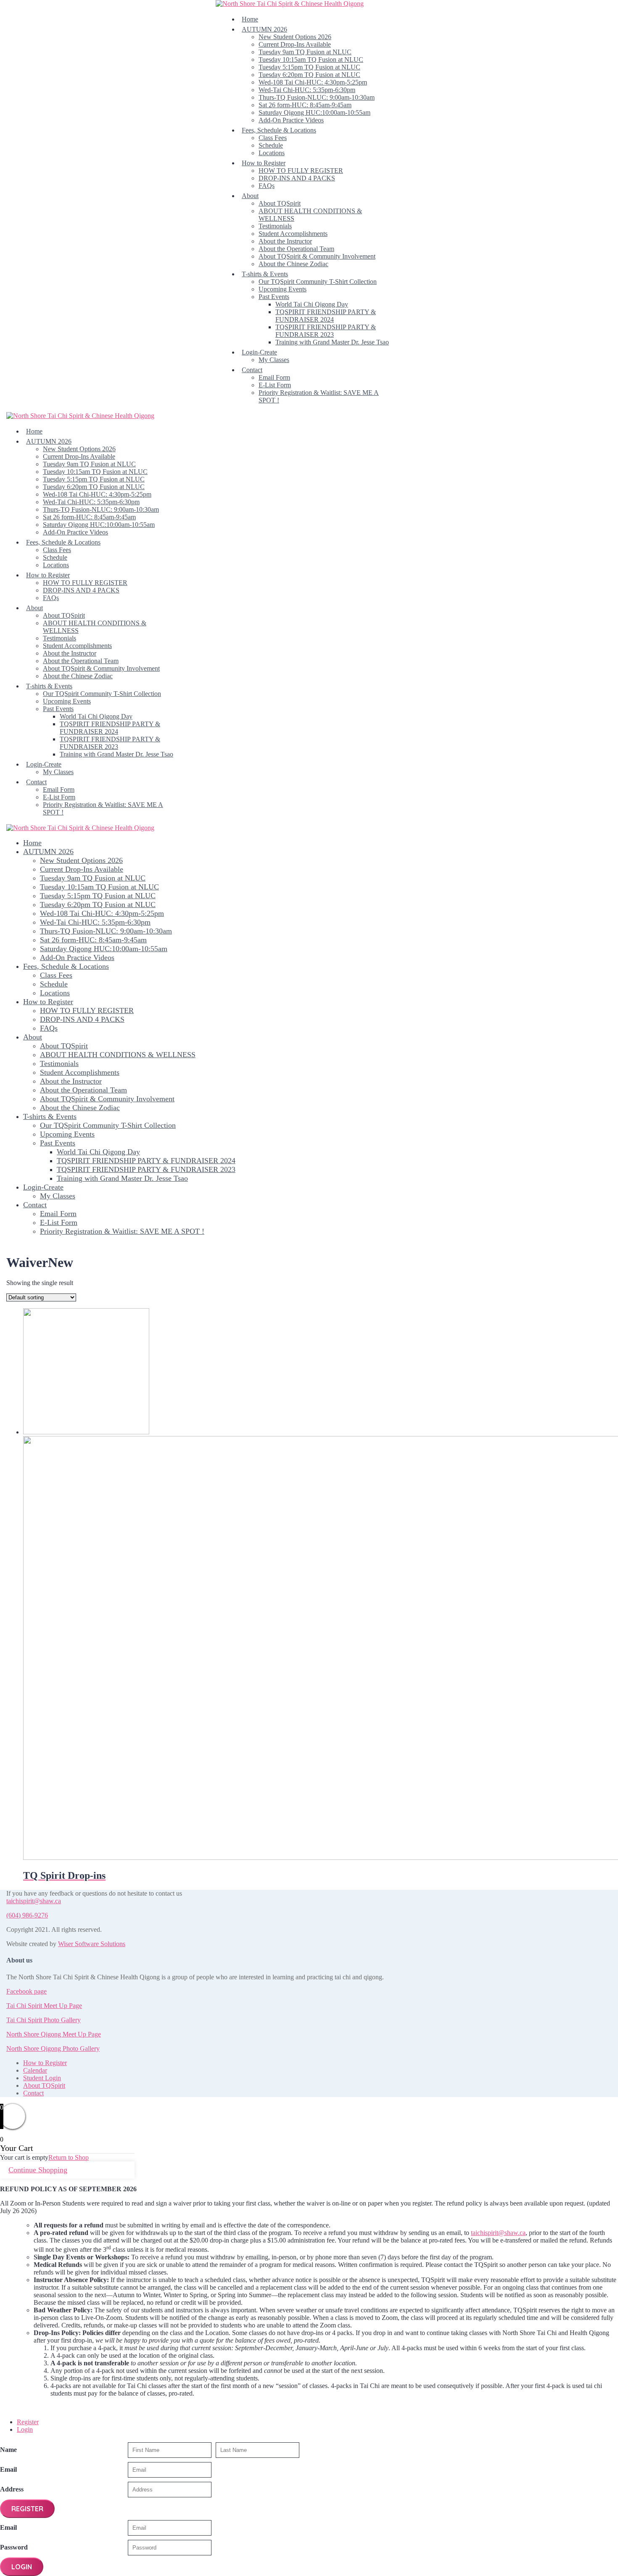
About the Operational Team (296, 249)
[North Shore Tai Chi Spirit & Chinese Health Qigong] (290, 4)
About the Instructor (285, 241)
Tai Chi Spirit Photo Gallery (44, 2020)
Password (14, 2547)
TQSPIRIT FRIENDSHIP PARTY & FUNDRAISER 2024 (326, 316)
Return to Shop (69, 2157)
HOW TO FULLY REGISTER (301, 171)
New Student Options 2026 (295, 37)
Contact (252, 370)
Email (8, 2469)
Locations (272, 153)
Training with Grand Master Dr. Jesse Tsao (332, 342)
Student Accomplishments (293, 234)
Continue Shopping (38, 2170)
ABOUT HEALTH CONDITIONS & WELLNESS (118, 1055)
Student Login (42, 2078)
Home (250, 19)
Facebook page (26, 1991)
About (250, 196)
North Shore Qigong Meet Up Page (54, 2034)
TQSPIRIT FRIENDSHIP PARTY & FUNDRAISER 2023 (326, 331)
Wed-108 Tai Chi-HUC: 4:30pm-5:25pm (313, 82)
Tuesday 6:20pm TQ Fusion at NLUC (309, 75)
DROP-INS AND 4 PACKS (297, 178)
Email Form (274, 377)
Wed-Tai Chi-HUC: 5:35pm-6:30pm (307, 90)
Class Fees (273, 138)
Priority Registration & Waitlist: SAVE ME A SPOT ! (122, 1231)
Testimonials (275, 226)
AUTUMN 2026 (264, 29)
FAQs (267, 186)
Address (12, 2489)
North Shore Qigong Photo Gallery (53, 2048)
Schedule (271, 145)
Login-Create (259, 352)
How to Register (264, 163)
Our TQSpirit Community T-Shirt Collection (318, 282)
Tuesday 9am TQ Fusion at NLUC (305, 52)
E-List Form (275, 385)
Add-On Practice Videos (291, 120)
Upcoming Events (283, 289)
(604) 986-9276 (27, 1915)
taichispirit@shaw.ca (34, 1901)
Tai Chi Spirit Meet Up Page (44, 2006)
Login (25, 2429)
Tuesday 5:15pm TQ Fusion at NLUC (309, 67)
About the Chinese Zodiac (293, 264)
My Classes (274, 360)
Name (8, 2450)
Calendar (35, 2070)
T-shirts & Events (265, 274)
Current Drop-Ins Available (295, 44)
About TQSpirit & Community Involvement (317, 256)
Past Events (274, 297)
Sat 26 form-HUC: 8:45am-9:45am (305, 105)
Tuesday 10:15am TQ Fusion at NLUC (311, 60)
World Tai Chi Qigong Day (312, 304)
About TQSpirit (280, 203)
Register (28, 2422)
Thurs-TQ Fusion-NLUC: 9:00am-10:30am (317, 97)
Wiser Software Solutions (92, 1944)
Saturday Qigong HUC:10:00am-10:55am (314, 112)
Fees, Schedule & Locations (279, 130)
